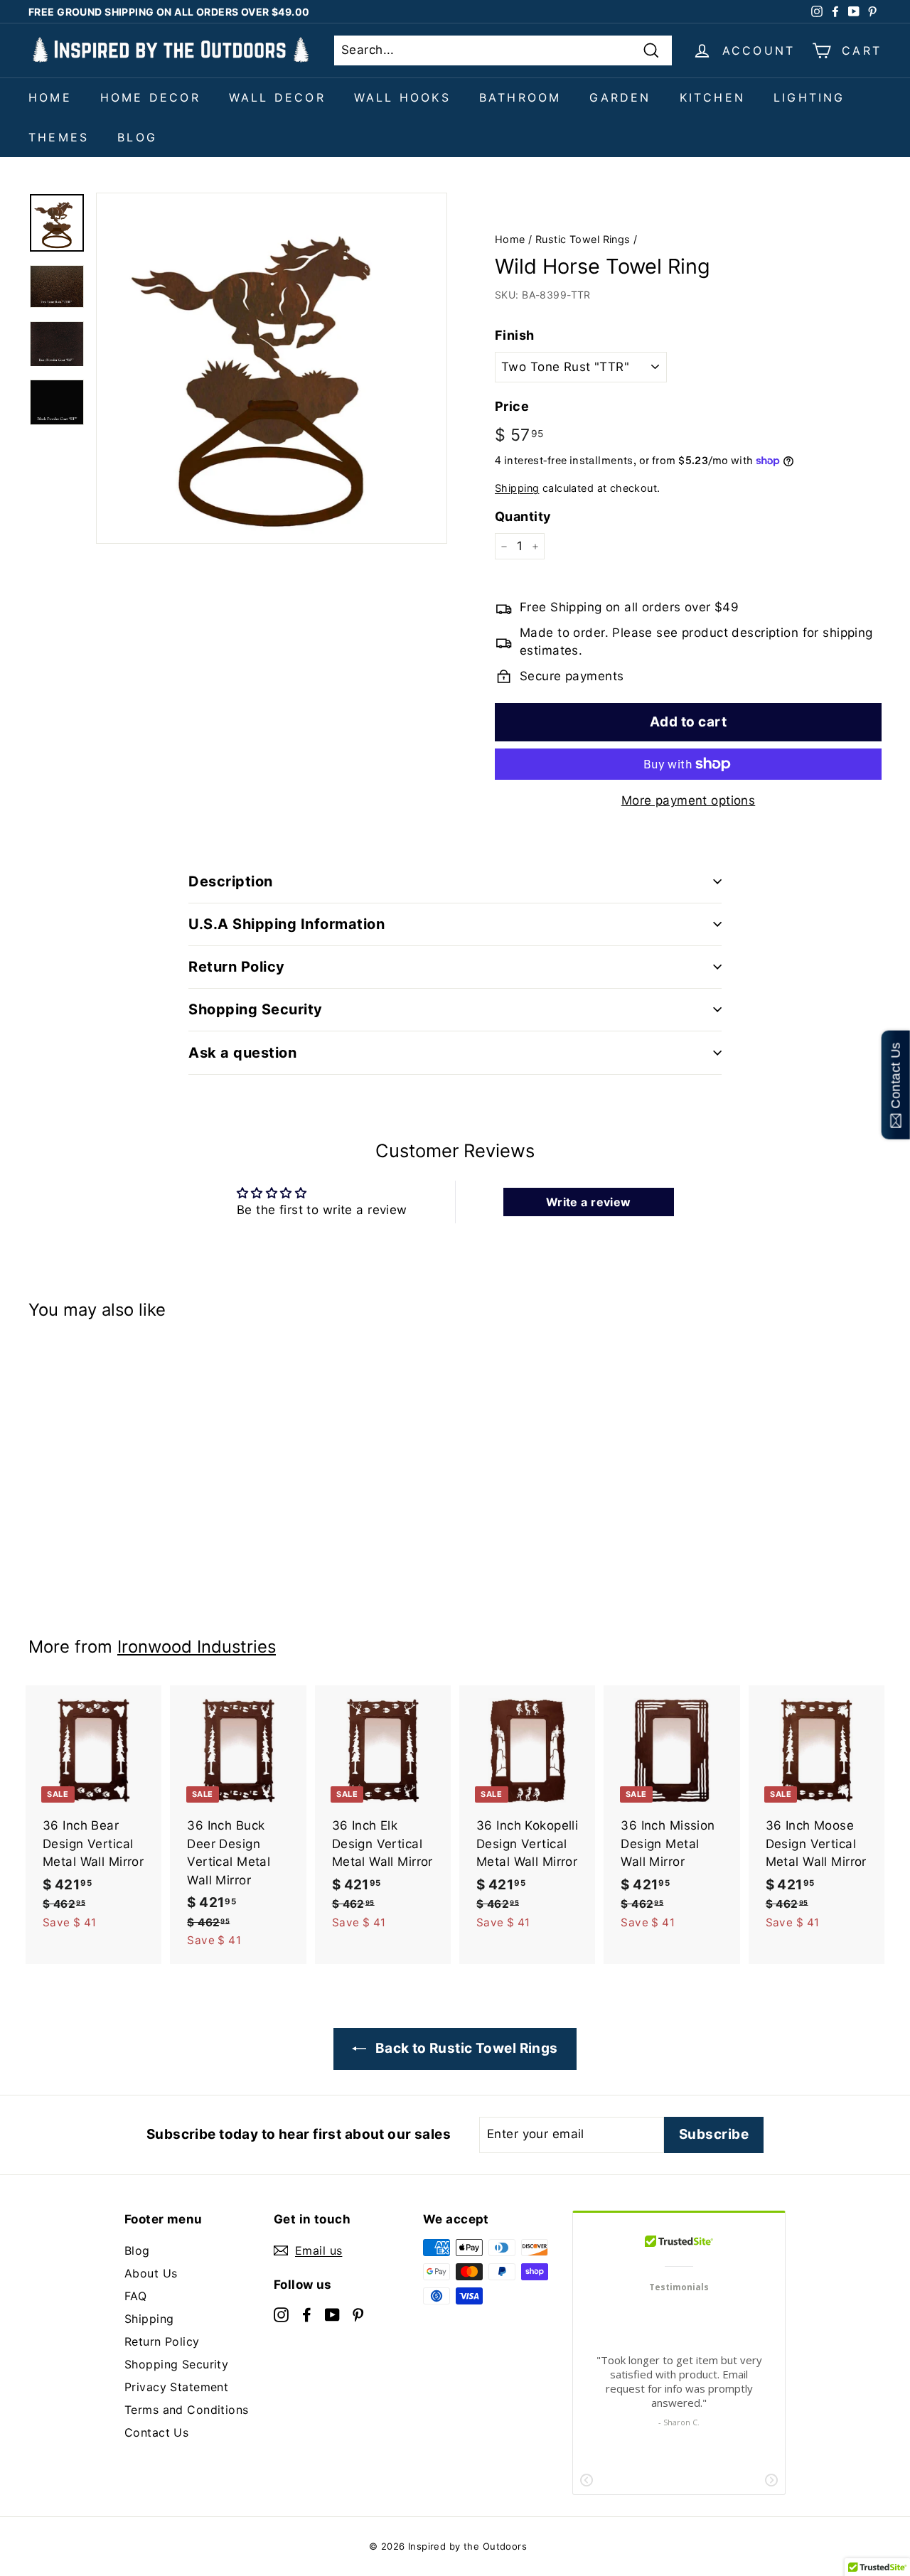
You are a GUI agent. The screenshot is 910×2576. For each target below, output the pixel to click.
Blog (137, 137)
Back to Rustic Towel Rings (465, 2048)
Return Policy (162, 2341)
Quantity (523, 516)
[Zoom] (272, 368)
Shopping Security (176, 2364)
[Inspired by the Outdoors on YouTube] (332, 2314)
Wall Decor (277, 97)
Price (512, 406)
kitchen (712, 97)
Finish (515, 335)
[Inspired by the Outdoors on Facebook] (307, 2314)
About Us (151, 2273)
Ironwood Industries (197, 1647)
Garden (620, 97)
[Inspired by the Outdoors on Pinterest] (358, 2314)
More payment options (689, 800)
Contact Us (156, 2432)
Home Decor (150, 97)
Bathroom (520, 97)
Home (50, 97)
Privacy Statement (176, 2387)
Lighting (809, 97)
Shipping (517, 488)
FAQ (135, 2296)
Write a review (589, 1202)
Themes (59, 137)
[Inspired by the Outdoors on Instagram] (281, 2314)
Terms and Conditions (187, 2410)
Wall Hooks (402, 97)
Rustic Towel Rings (583, 239)
